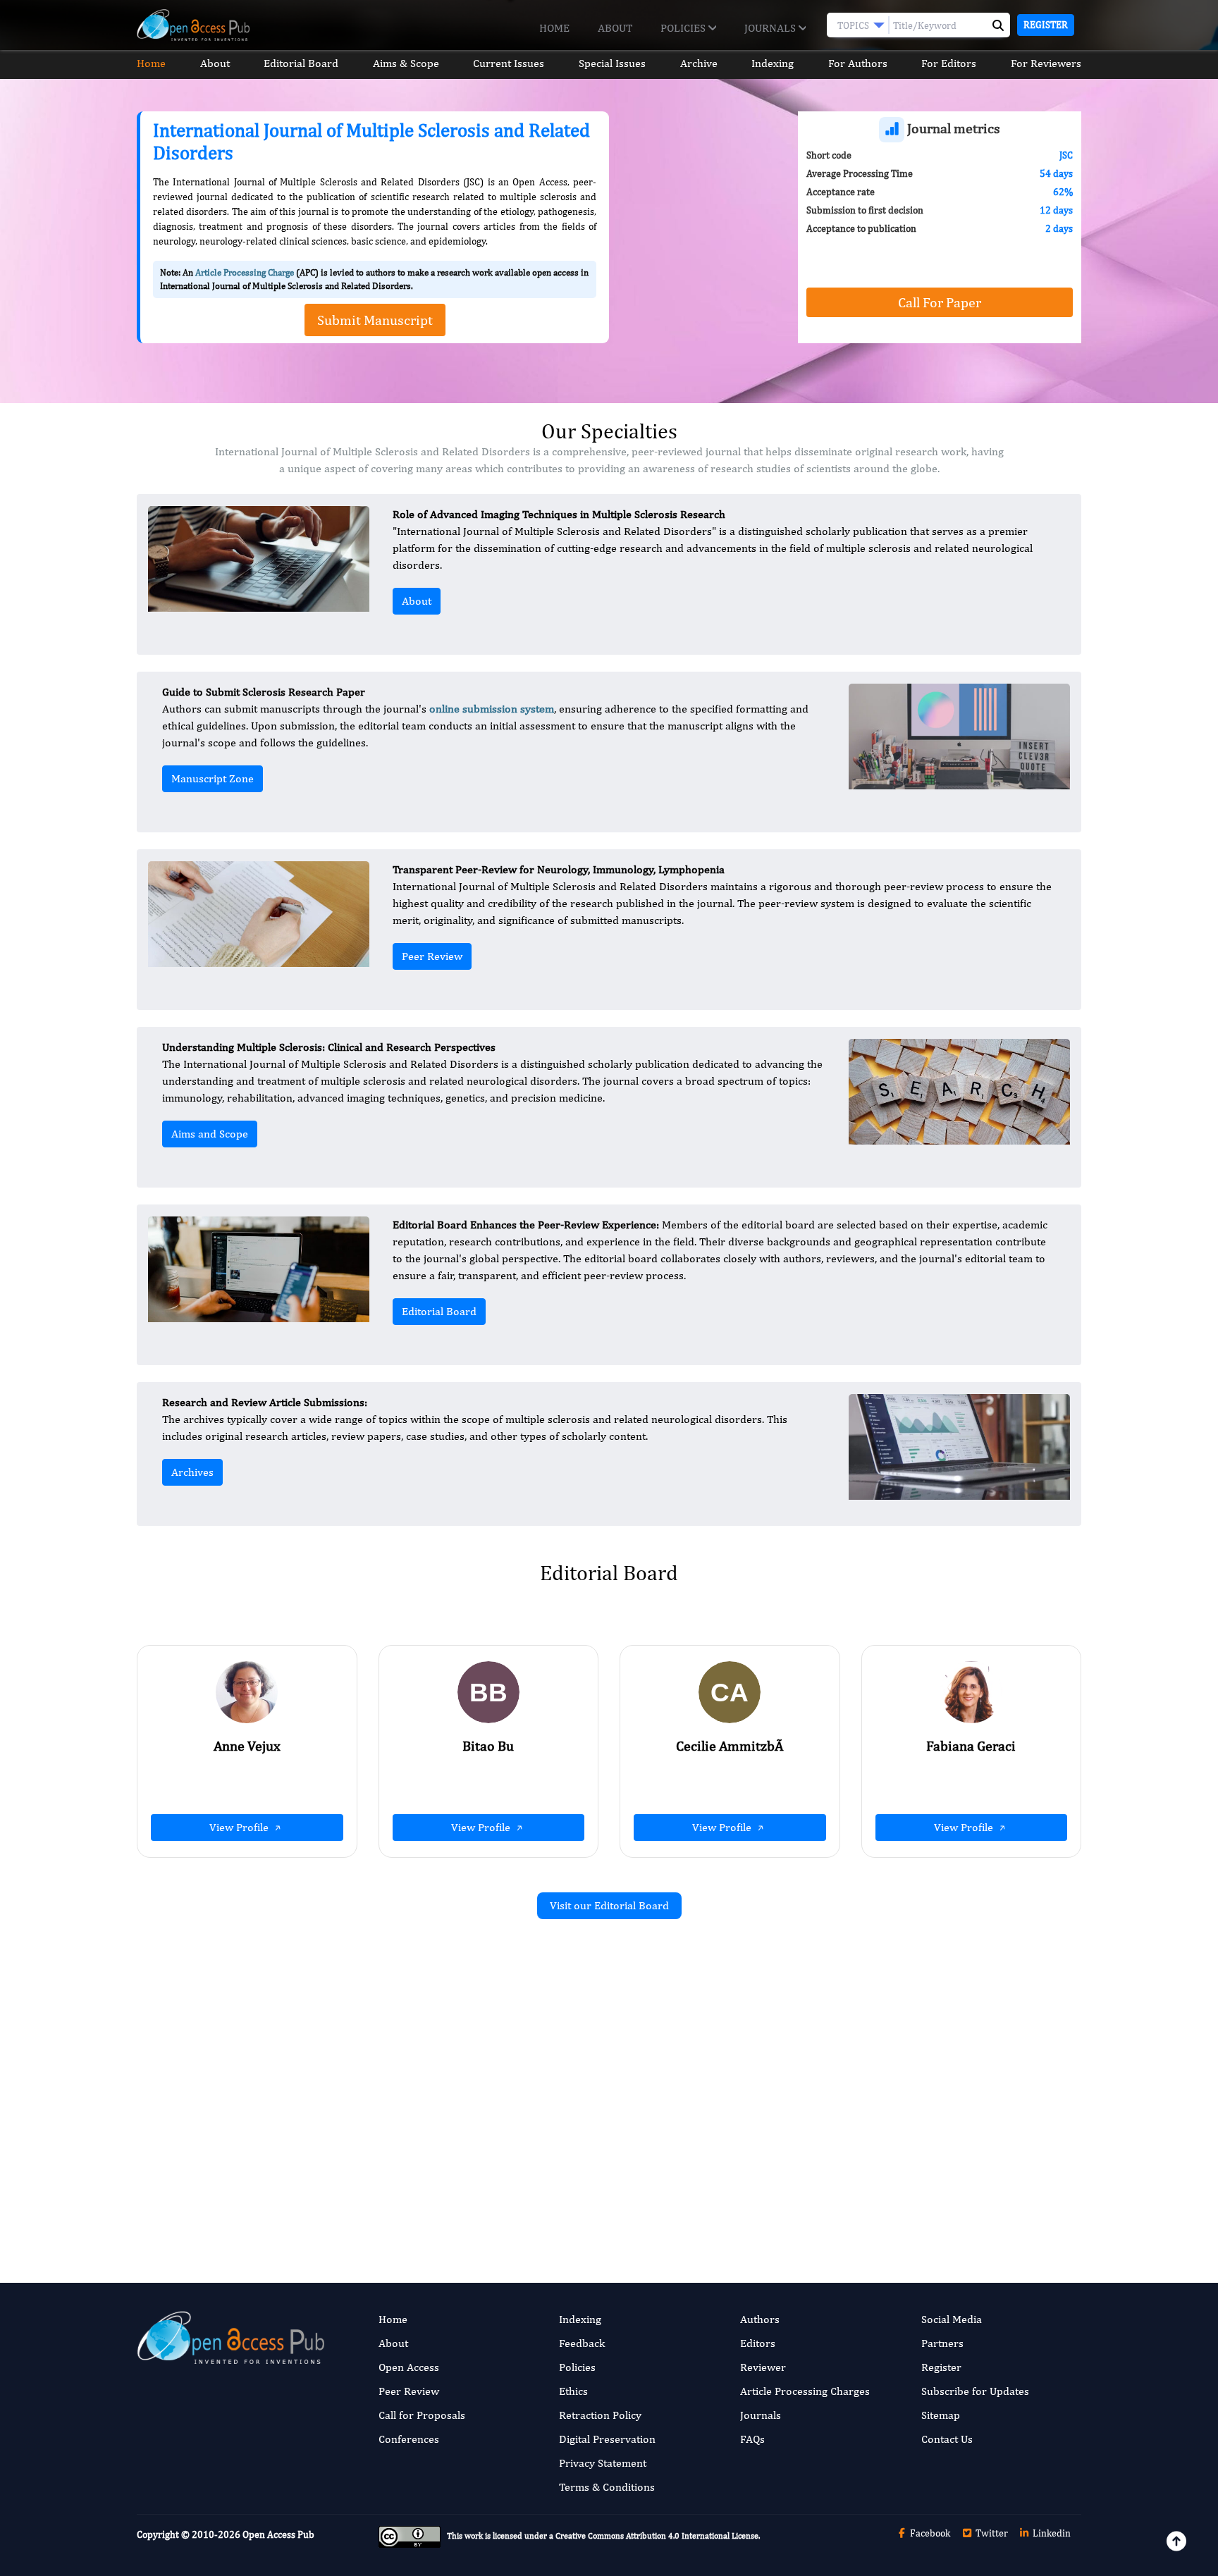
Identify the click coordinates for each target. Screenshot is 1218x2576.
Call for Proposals (422, 2415)
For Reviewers (1046, 63)
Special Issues (612, 63)
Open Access (409, 2367)
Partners (942, 2343)
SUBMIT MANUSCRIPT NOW (750, 2188)
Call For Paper (940, 302)
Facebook (929, 2533)
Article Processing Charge (245, 272)
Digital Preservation (607, 2439)
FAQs (752, 2439)
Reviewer (763, 2367)
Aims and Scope (210, 1134)
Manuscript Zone (213, 778)
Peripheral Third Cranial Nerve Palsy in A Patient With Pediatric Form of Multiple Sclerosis (452, 2112)
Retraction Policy (600, 2415)
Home (554, 28)
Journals (771, 28)
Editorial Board (301, 63)
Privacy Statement (603, 2463)
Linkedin (1051, 2533)
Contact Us (947, 2439)
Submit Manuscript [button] (375, 320)
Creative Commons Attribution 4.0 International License (657, 2536)
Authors (760, 2319)
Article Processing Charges (805, 2391)
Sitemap (941, 2415)
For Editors (949, 63)
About (615, 28)
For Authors (858, 63)
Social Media (952, 2319)
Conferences (409, 2439)
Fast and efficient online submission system (523, 2188)
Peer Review (432, 956)
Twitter (991, 2533)
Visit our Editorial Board (609, 1905)
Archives (192, 1472)
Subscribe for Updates (975, 2391)
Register (1046, 25)
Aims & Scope (406, 63)
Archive (699, 63)
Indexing (773, 63)
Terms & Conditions (607, 2487)
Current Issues (509, 63)
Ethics (573, 2391)
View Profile (240, 1827)
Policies (684, 28)
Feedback (582, 2343)
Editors (758, 2343)
